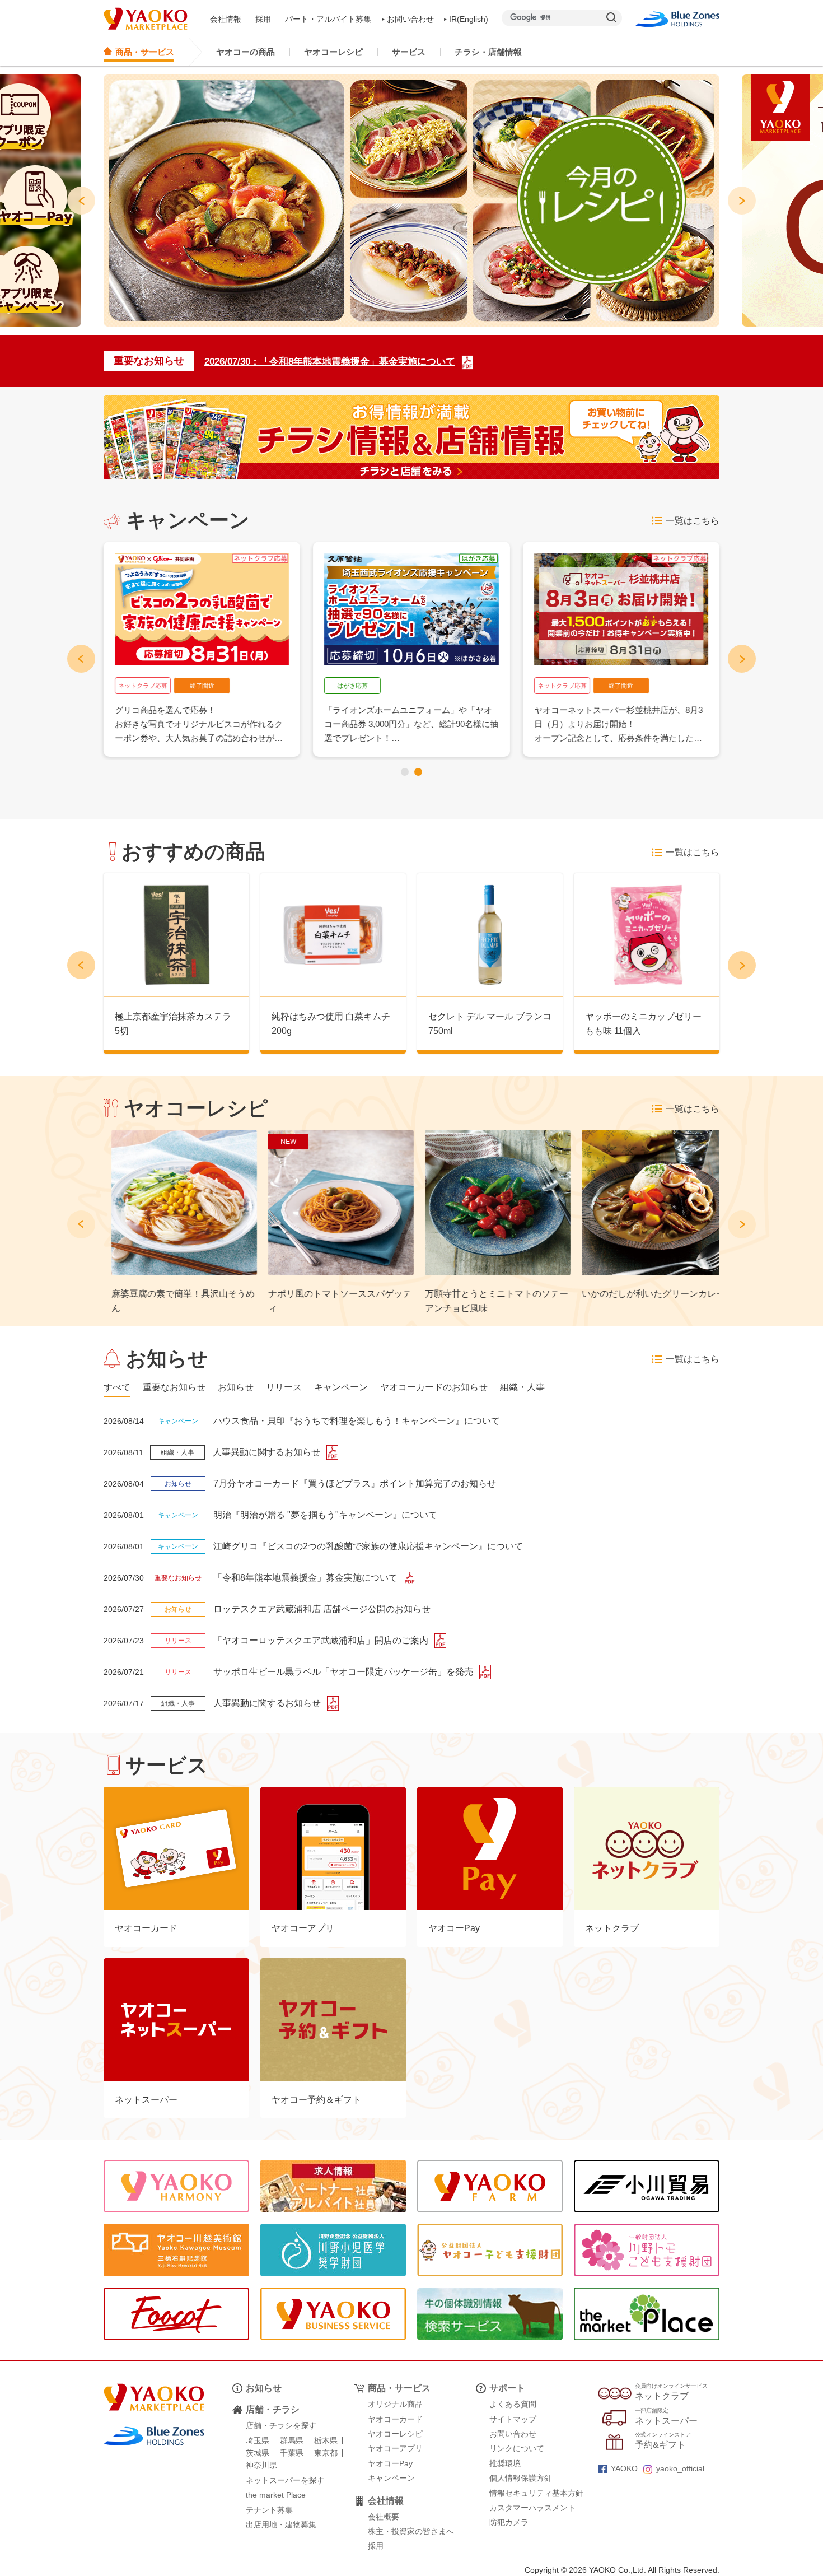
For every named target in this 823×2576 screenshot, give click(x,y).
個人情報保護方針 (521, 2478)
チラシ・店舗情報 (488, 52)
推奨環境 (505, 2463)
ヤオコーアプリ (395, 2448)
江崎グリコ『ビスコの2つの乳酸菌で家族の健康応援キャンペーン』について (368, 1546)
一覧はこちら (693, 521)
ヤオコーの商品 (246, 52)
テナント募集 (269, 2510)
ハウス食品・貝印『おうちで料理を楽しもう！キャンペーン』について (357, 1421)
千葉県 (292, 2453)
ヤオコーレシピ (333, 52)
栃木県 (326, 2440)
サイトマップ (513, 2419)
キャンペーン (391, 2478)
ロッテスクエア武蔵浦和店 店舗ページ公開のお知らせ (322, 1609)
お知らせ (264, 2388)
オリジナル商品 (395, 2404)
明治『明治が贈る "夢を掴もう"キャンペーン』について (325, 1515)
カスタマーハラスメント (532, 2508)
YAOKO (624, 2468)
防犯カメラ (509, 2522)
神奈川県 (261, 2465)
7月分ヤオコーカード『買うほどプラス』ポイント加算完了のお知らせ (355, 1483)
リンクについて (517, 2448)
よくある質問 (513, 2404)
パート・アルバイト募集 (328, 19)
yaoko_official (680, 2468)
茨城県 (258, 2453)
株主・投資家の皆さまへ (411, 2531)
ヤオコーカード (395, 2419)
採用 (263, 19)
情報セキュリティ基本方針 (536, 2493)
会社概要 (384, 2517)
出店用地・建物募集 (281, 2524)
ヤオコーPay (390, 2463)
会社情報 (226, 19)
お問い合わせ (410, 19)
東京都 (326, 2453)
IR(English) (469, 19)
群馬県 (292, 2440)
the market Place (276, 2495)
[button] (405, 772)
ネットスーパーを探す (285, 2480)
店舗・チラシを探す (281, 2425)
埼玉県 (258, 2440)
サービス (409, 52)
